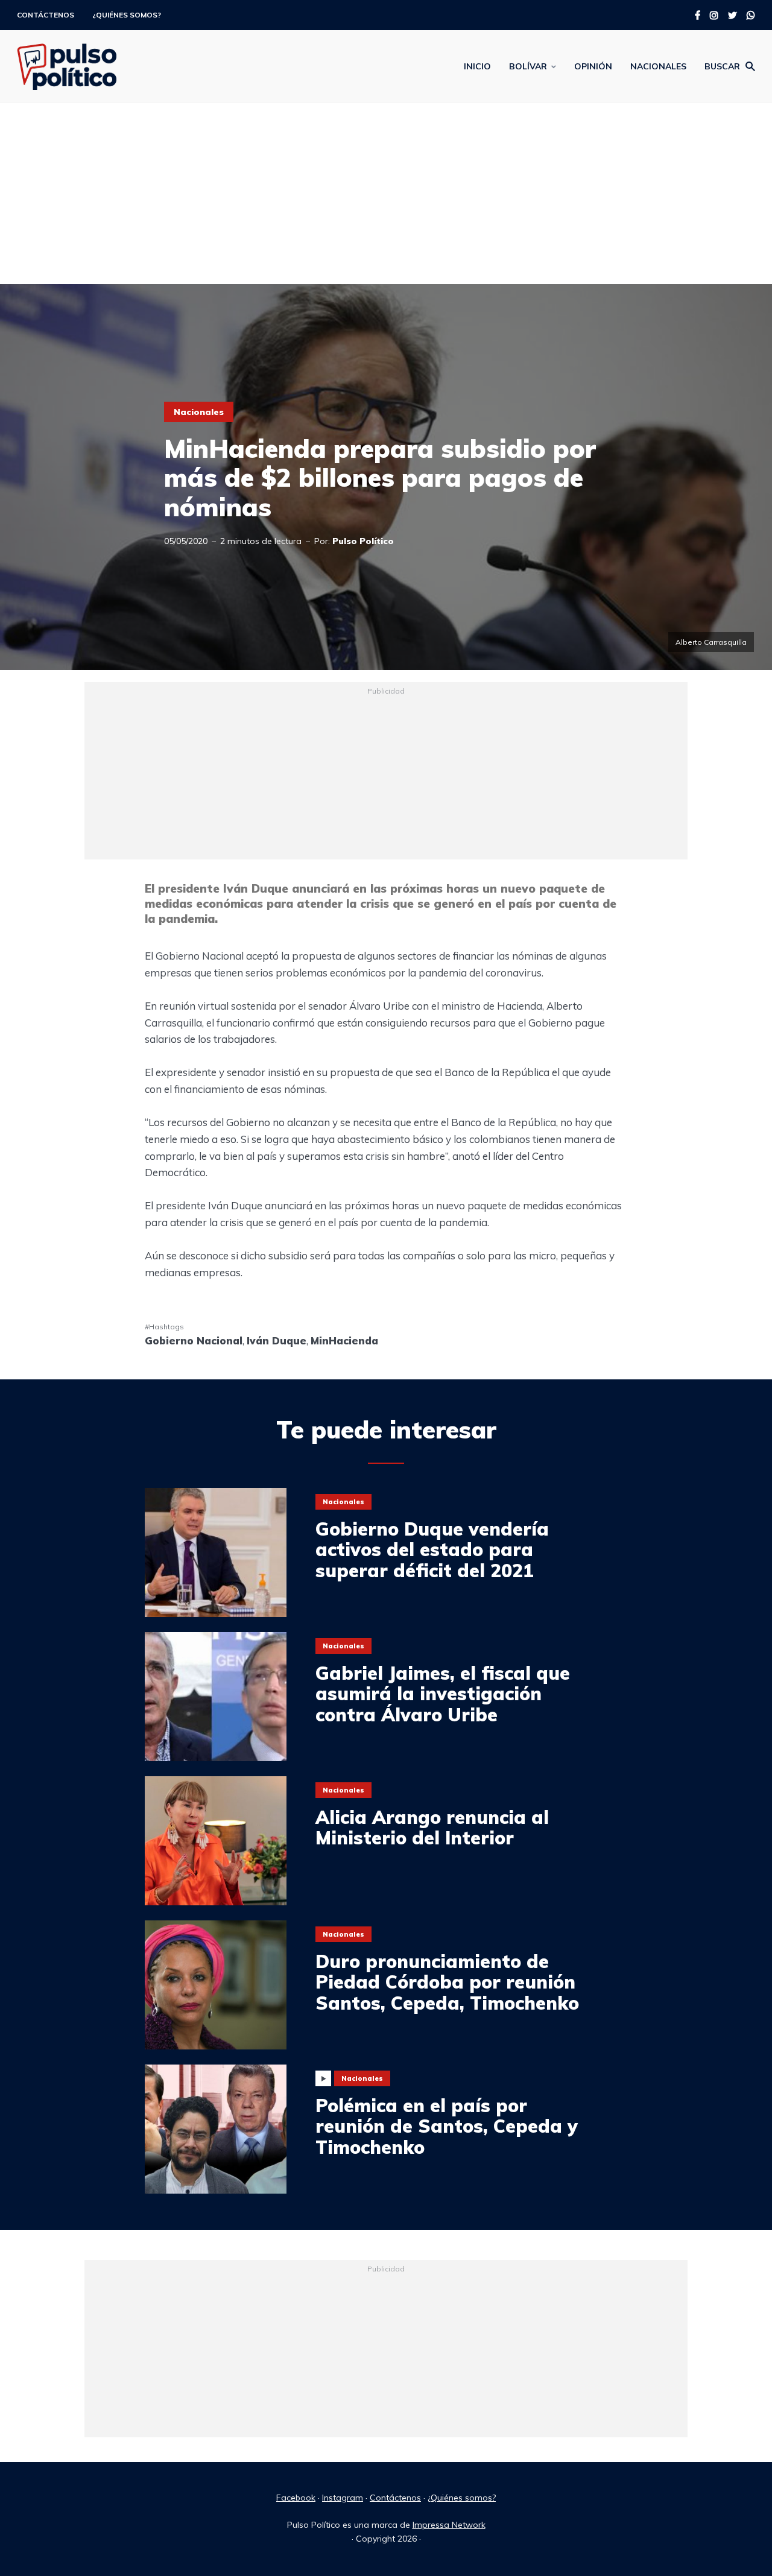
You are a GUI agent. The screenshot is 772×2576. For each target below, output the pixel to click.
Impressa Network (449, 2525)
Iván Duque (277, 1340)
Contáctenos (46, 15)
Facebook (296, 2498)
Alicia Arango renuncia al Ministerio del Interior (432, 1828)
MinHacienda (344, 1340)
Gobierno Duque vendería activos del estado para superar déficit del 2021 (432, 1550)
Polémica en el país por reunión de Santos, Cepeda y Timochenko (447, 2127)
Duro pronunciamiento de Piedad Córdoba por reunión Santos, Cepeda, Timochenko (447, 1983)
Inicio (477, 66)
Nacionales (658, 66)
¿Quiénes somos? (127, 15)
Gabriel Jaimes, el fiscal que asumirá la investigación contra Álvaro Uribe (443, 1694)
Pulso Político (363, 541)
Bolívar (528, 66)
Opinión (593, 66)
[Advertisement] (386, 194)
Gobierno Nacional (194, 1340)
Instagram (343, 2498)
